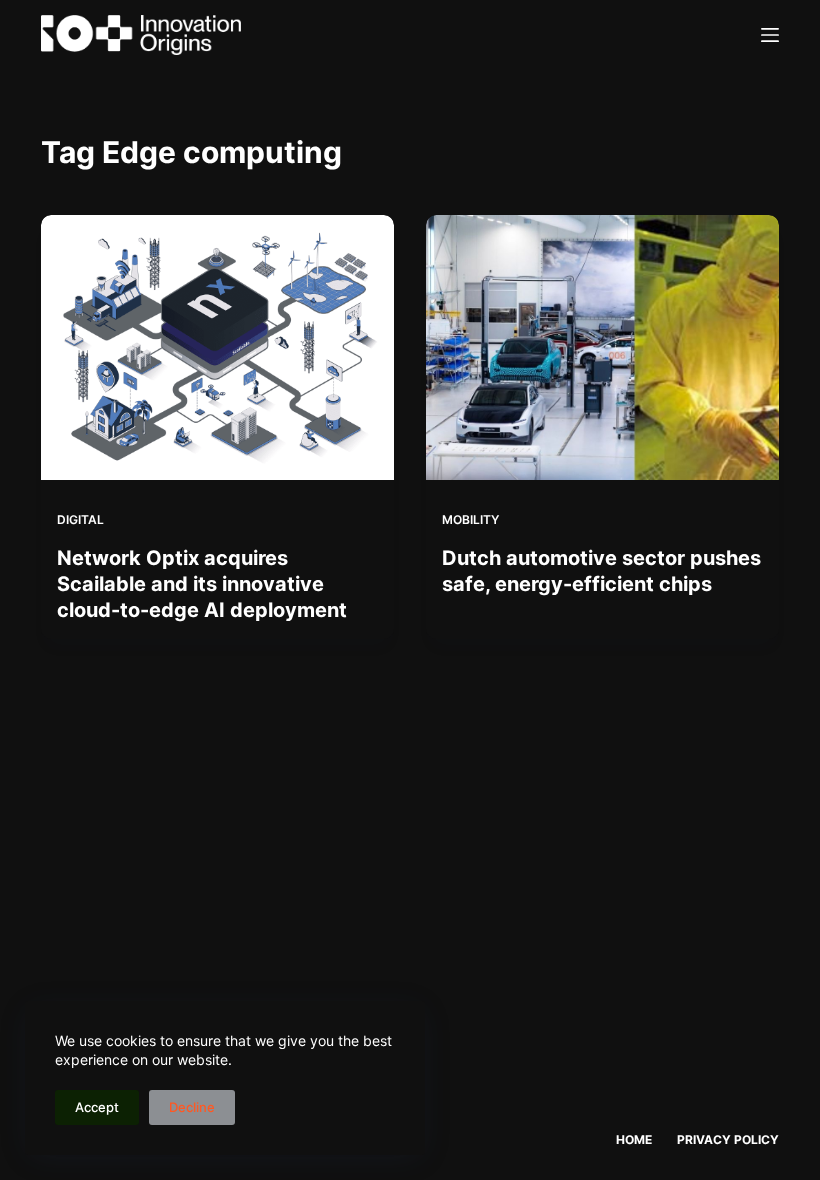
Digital (80, 519)
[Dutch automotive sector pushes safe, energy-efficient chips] (602, 347)
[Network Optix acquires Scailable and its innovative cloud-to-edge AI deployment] (217, 347)
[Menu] (770, 35)
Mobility (470, 519)
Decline (192, 1107)
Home (634, 1139)
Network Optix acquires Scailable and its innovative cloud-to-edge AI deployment (202, 584)
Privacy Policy (728, 1139)
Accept (97, 1107)
